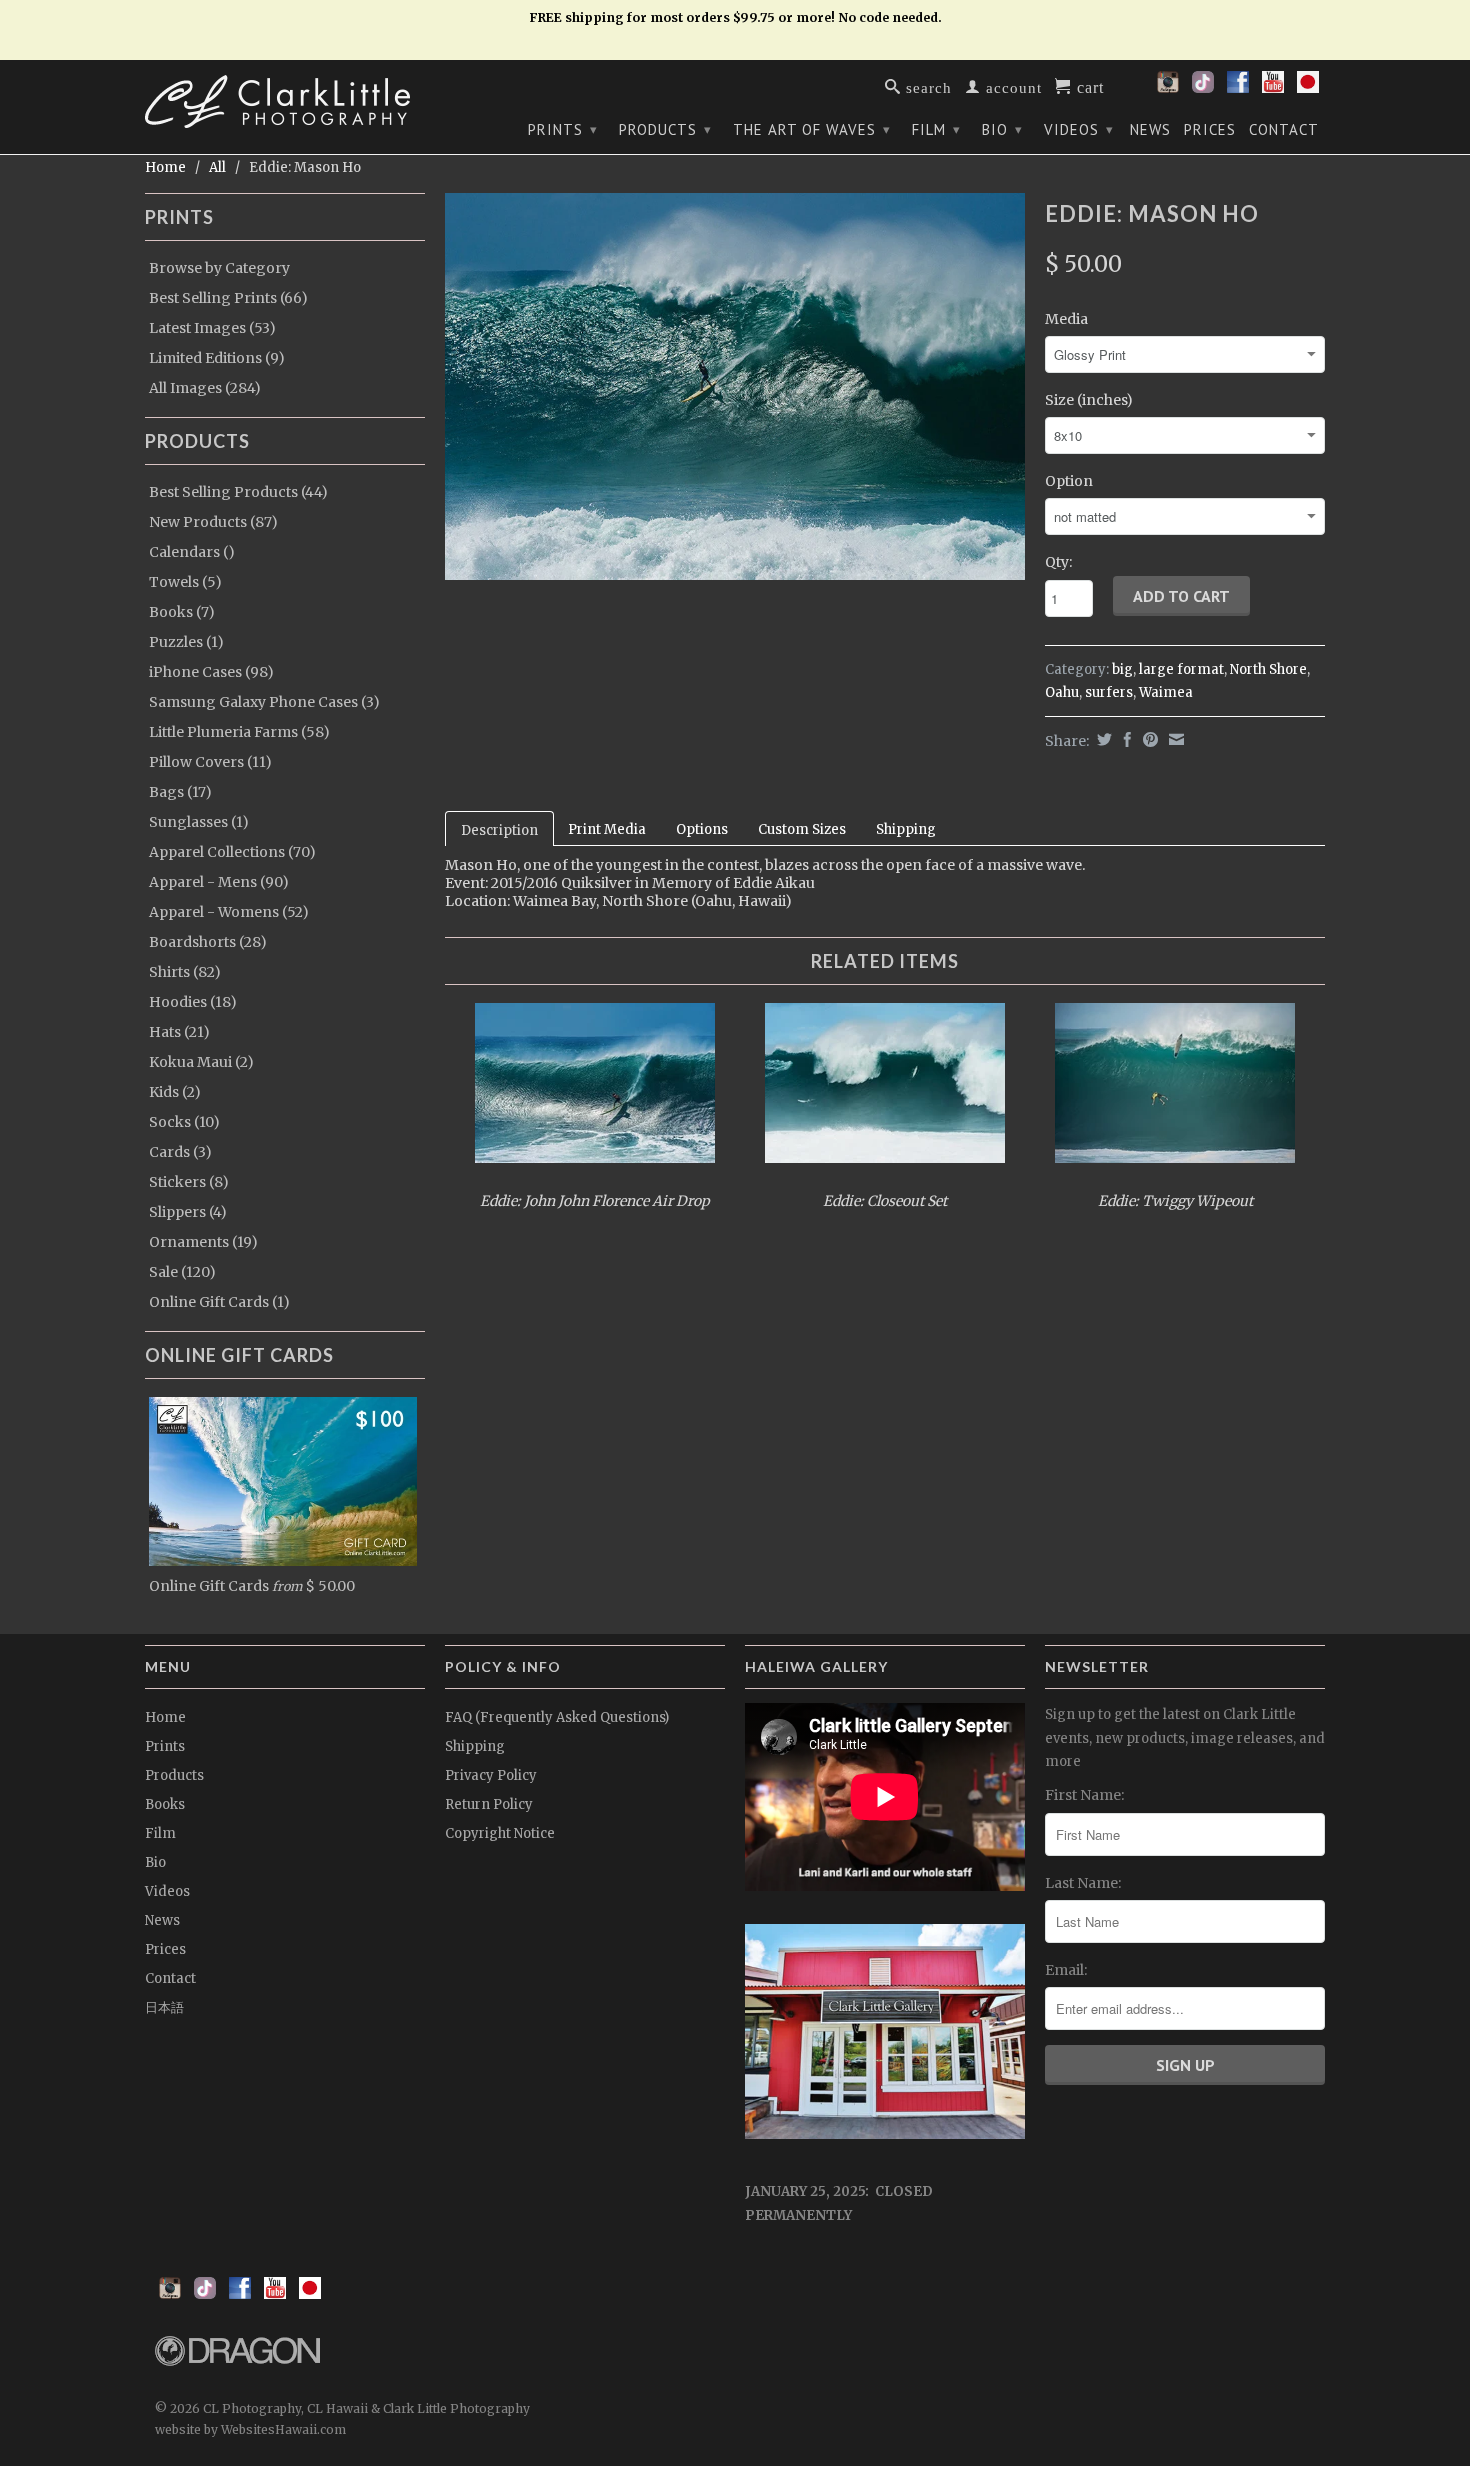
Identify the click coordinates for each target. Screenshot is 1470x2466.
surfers (1109, 692)
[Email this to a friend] (1174, 739)
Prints (563, 129)
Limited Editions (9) (217, 358)
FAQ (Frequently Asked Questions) (557, 1717)
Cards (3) (180, 1152)
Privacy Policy (491, 1775)
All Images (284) (205, 388)
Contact (1284, 130)
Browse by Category (219, 268)
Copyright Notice (500, 1833)
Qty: (1058, 562)
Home (165, 1717)
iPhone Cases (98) (211, 672)
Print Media (607, 829)
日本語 (164, 2007)
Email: (1066, 1970)
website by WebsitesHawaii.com (250, 2429)
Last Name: (1083, 1883)
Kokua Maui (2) (201, 1062)
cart (1088, 86)
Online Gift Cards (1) (219, 1302)
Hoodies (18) (193, 1002)
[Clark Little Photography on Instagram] (1168, 88)
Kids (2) (175, 1092)
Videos (1079, 129)
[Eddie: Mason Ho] (735, 386)
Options (702, 829)
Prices (1210, 130)
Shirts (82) (185, 972)
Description (499, 830)
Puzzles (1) (186, 642)
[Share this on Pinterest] (1148, 739)
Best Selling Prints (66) (228, 298)
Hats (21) (179, 1032)
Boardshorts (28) (208, 942)
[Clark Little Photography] (285, 101)
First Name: (1084, 1795)
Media (1066, 319)
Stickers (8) (189, 1182)
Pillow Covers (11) (210, 762)
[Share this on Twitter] (1102, 739)
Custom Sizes (802, 829)
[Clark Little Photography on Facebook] (1238, 88)
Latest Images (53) (212, 328)
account (1011, 86)
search (926, 86)
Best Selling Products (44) (238, 492)
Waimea (1166, 692)
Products (665, 129)
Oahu (1062, 692)
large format (1181, 669)
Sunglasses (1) (199, 822)
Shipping (906, 829)
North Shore (1268, 669)
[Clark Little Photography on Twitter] (1203, 88)
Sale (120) (182, 1272)
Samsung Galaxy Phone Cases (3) (264, 702)
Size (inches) (1089, 400)
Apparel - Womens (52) (229, 912)
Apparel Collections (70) (232, 852)
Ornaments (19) (203, 1242)
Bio (1002, 129)
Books (165, 1804)
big (1122, 669)
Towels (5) (185, 582)
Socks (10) (184, 1122)
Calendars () (192, 552)
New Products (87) (213, 522)
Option (1069, 481)
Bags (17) (180, 792)
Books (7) (182, 612)
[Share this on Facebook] (1125, 739)
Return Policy (489, 1804)
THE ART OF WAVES (812, 129)
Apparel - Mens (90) (219, 882)
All (217, 167)
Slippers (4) (188, 1212)
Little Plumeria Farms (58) (239, 732)
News (1150, 130)
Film (936, 129)
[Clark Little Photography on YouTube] (1273, 88)
